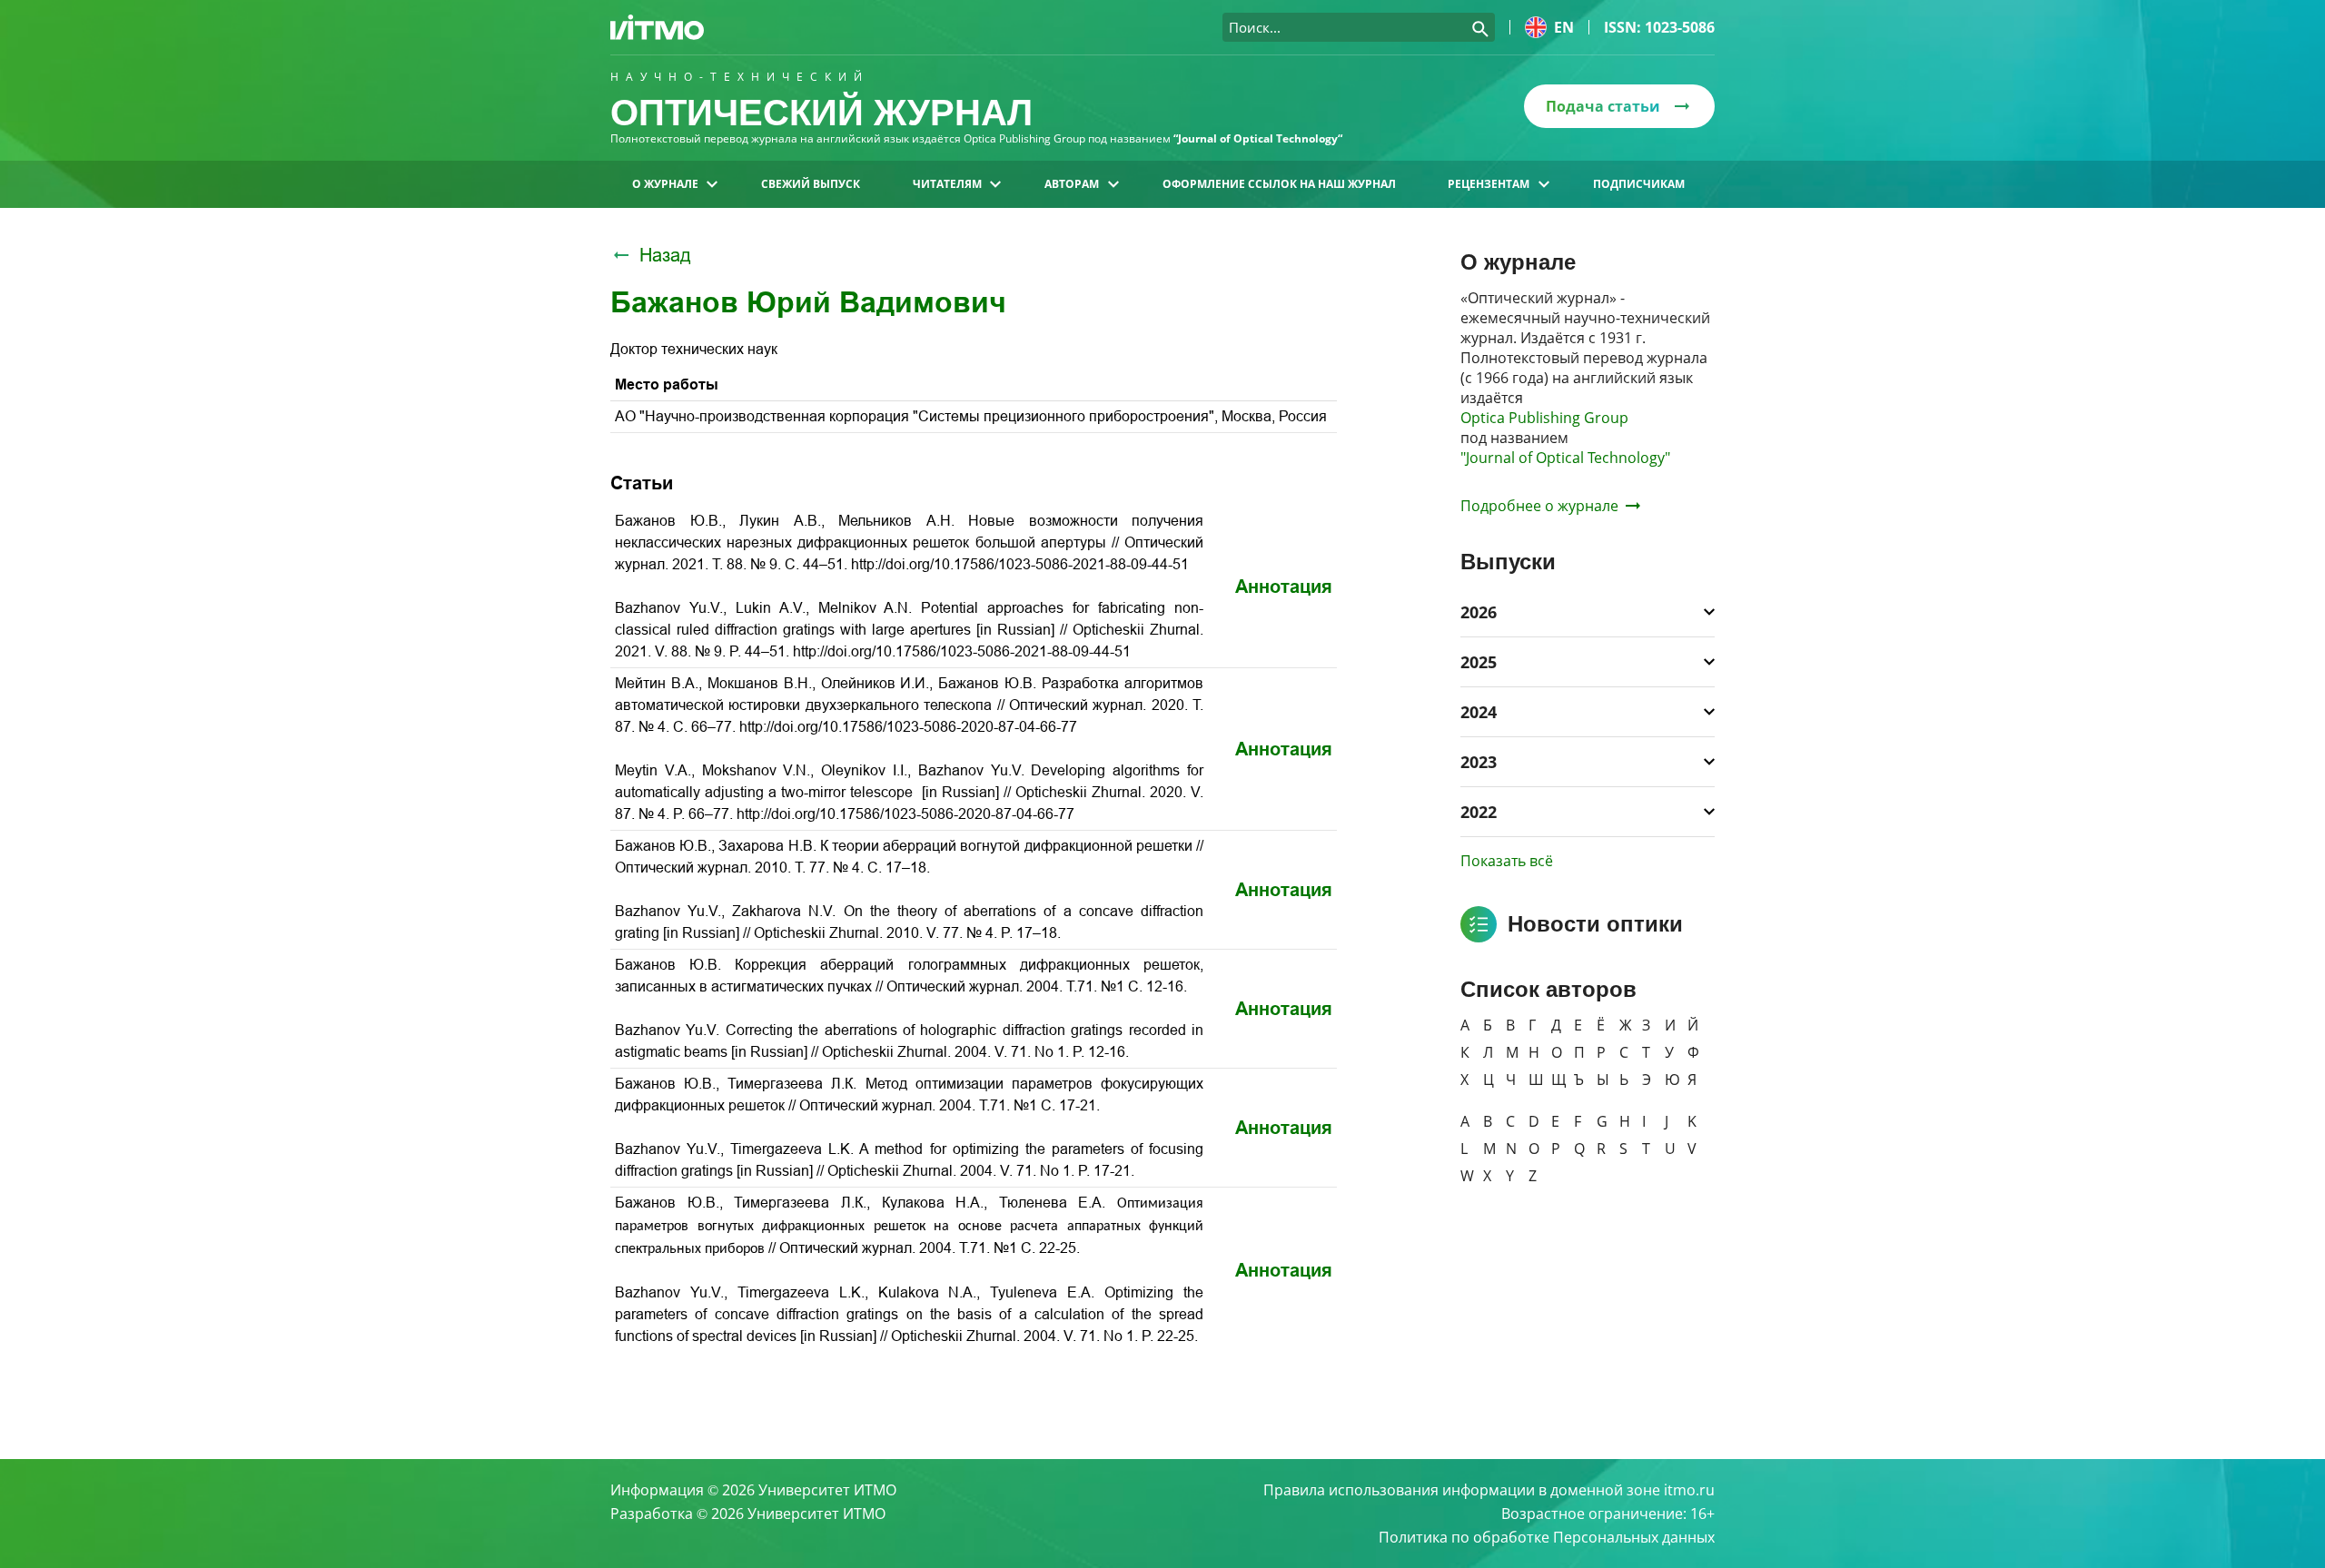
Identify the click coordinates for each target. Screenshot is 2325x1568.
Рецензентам (1489, 184)
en (1564, 27)
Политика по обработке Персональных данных (1547, 1537)
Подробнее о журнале (1539, 506)
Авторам (1072, 184)
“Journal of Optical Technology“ (1258, 138)
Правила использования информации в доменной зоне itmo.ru (1489, 1490)
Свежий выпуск (811, 184)
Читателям (947, 184)
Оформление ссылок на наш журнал (1279, 184)
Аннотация (1284, 587)
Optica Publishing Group (1544, 418)
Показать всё (1507, 861)
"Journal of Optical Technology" (1565, 458)
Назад (665, 255)
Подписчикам (1639, 184)
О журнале (665, 184)
